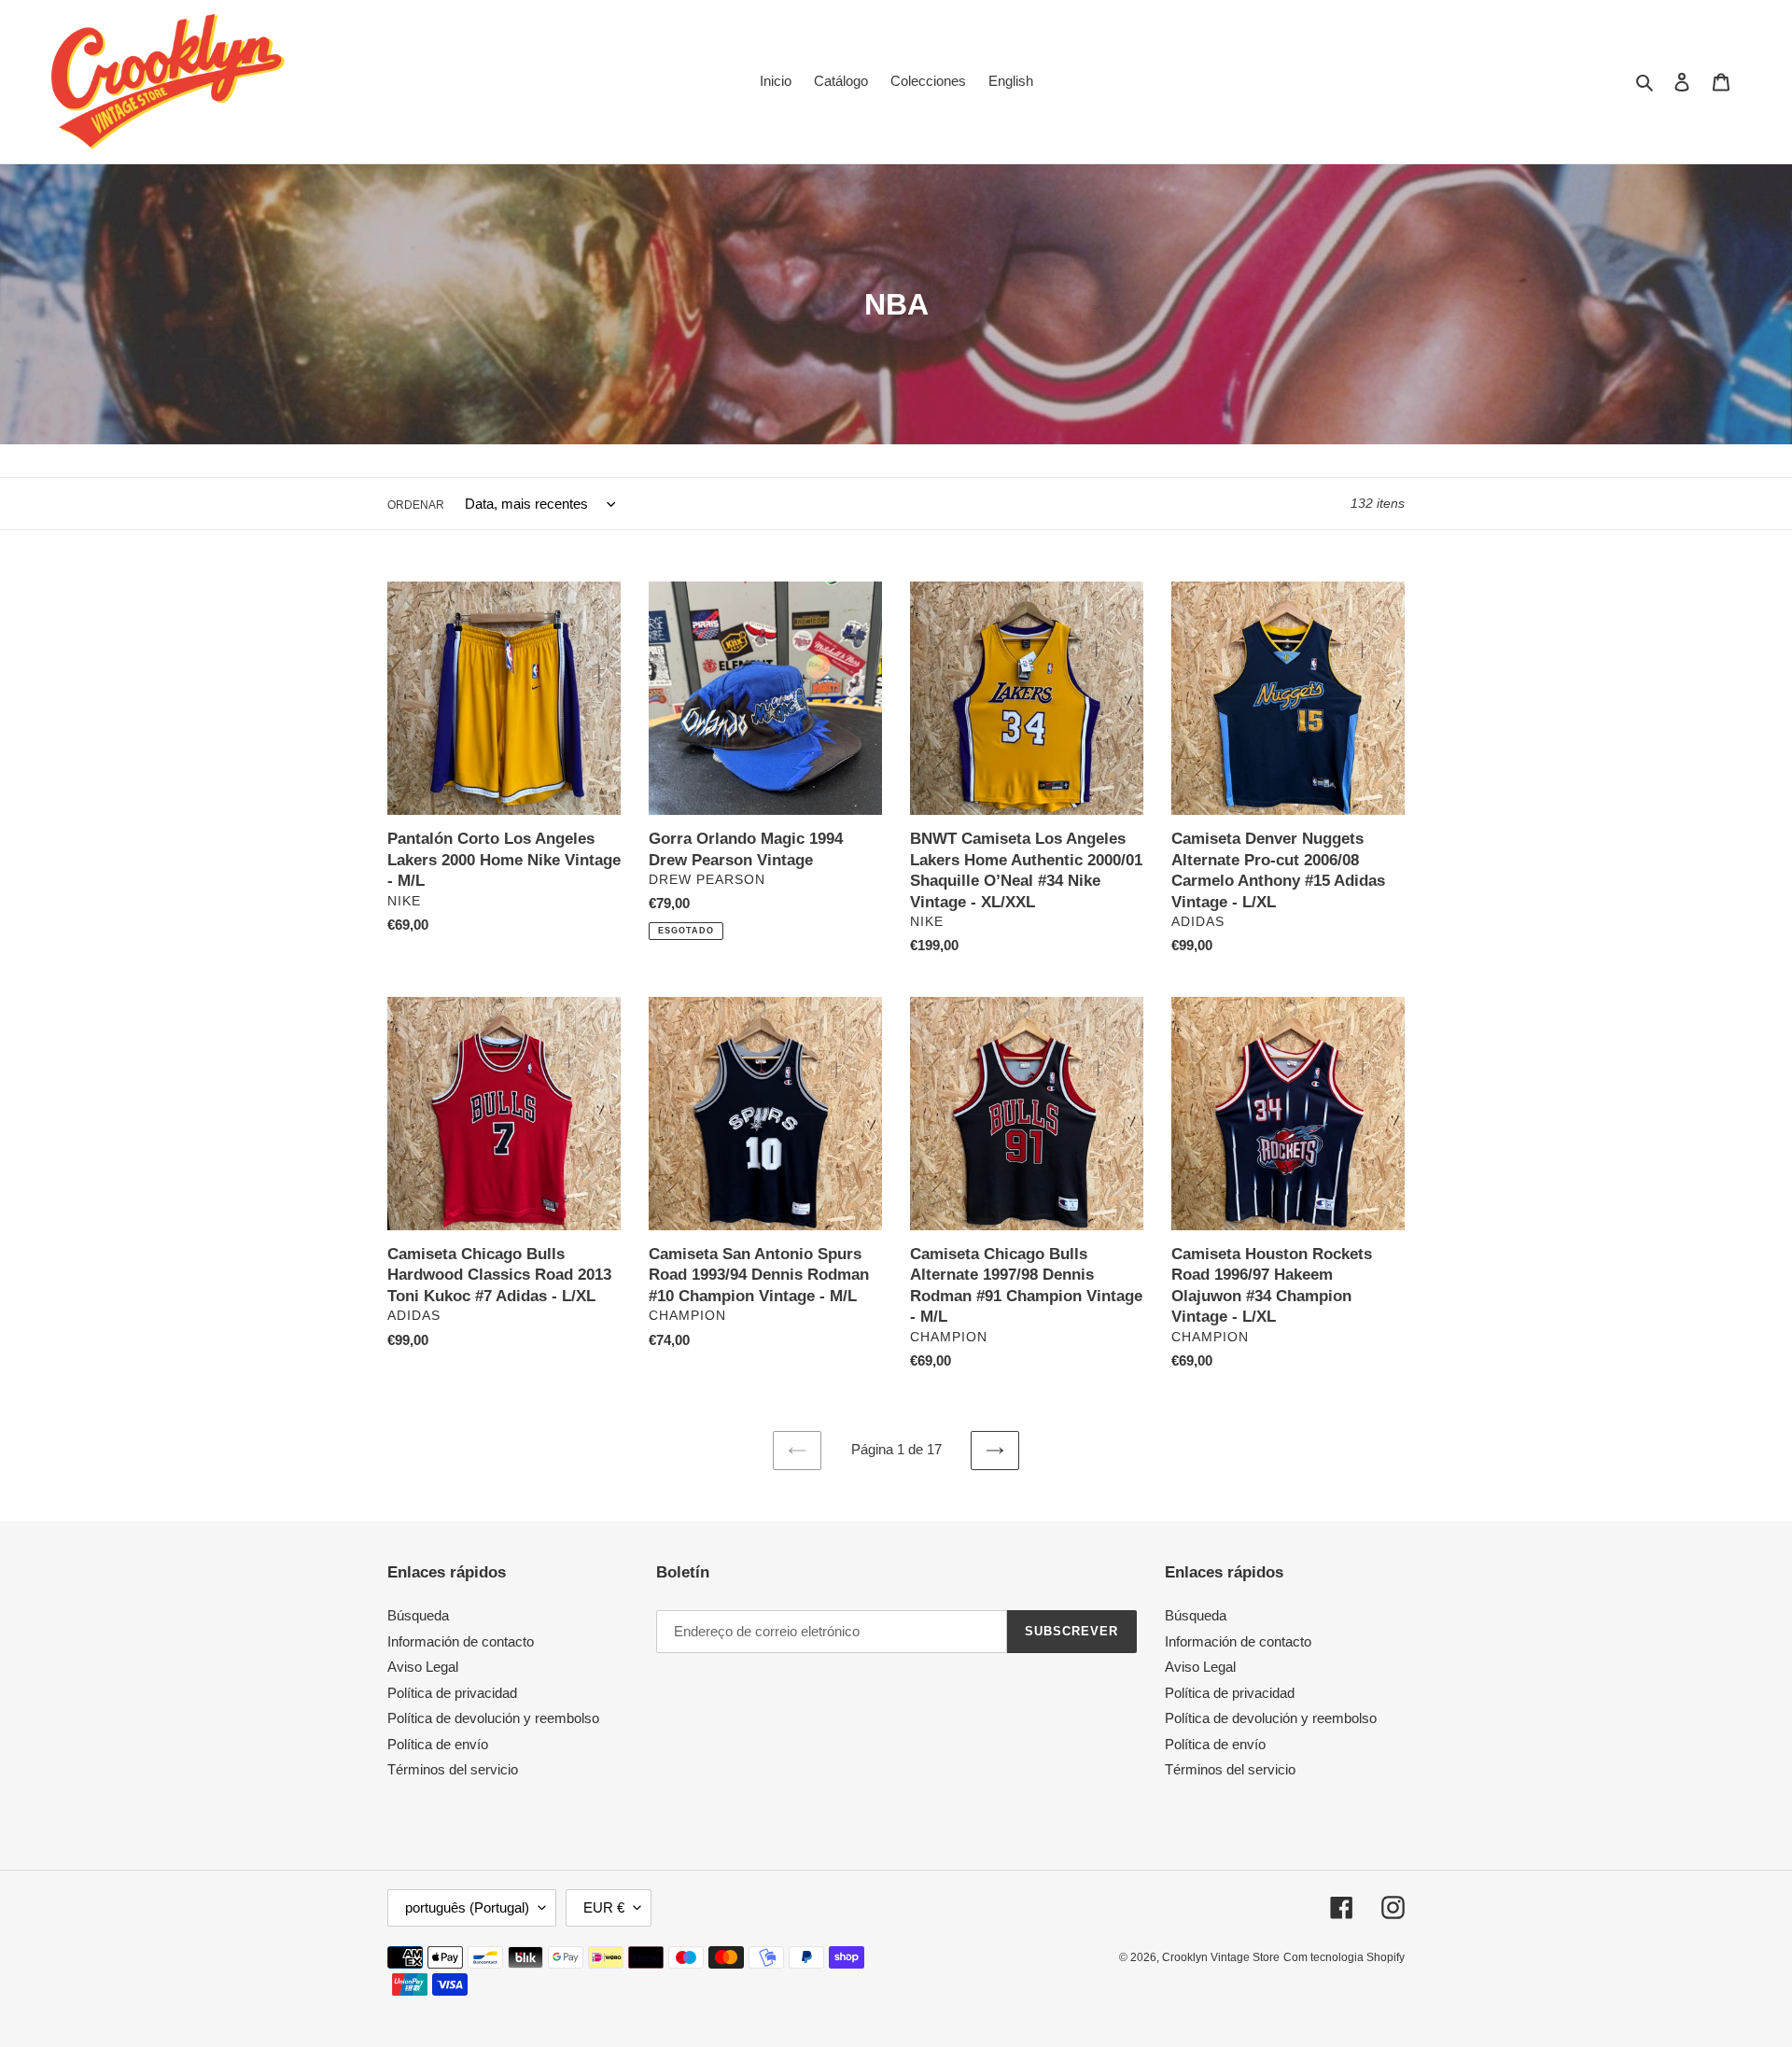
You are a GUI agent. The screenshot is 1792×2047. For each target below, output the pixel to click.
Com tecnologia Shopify (1344, 1957)
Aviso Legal (423, 1667)
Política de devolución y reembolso (493, 1718)
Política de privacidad (452, 1693)
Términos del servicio (453, 1769)
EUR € (604, 1907)
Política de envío (438, 1744)
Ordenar (416, 505)
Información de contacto (461, 1641)
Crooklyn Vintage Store (1221, 1957)
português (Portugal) (467, 1907)
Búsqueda (418, 1615)
